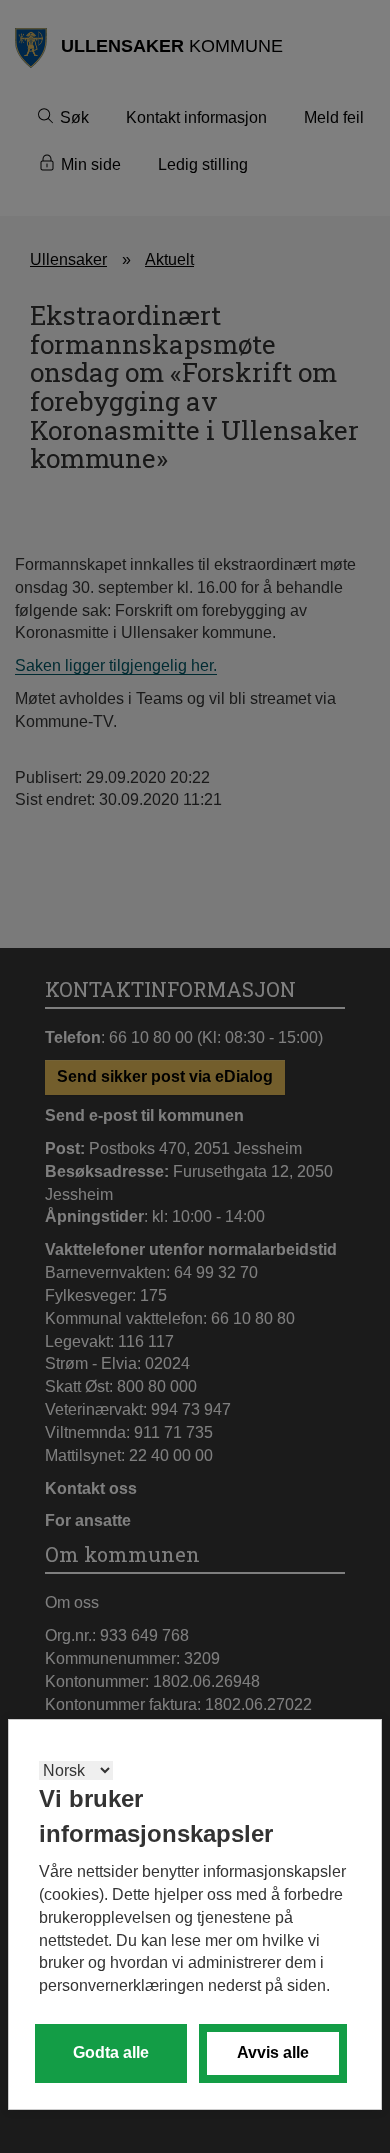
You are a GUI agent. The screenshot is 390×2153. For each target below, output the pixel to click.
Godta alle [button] (111, 2052)
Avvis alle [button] (273, 2052)
